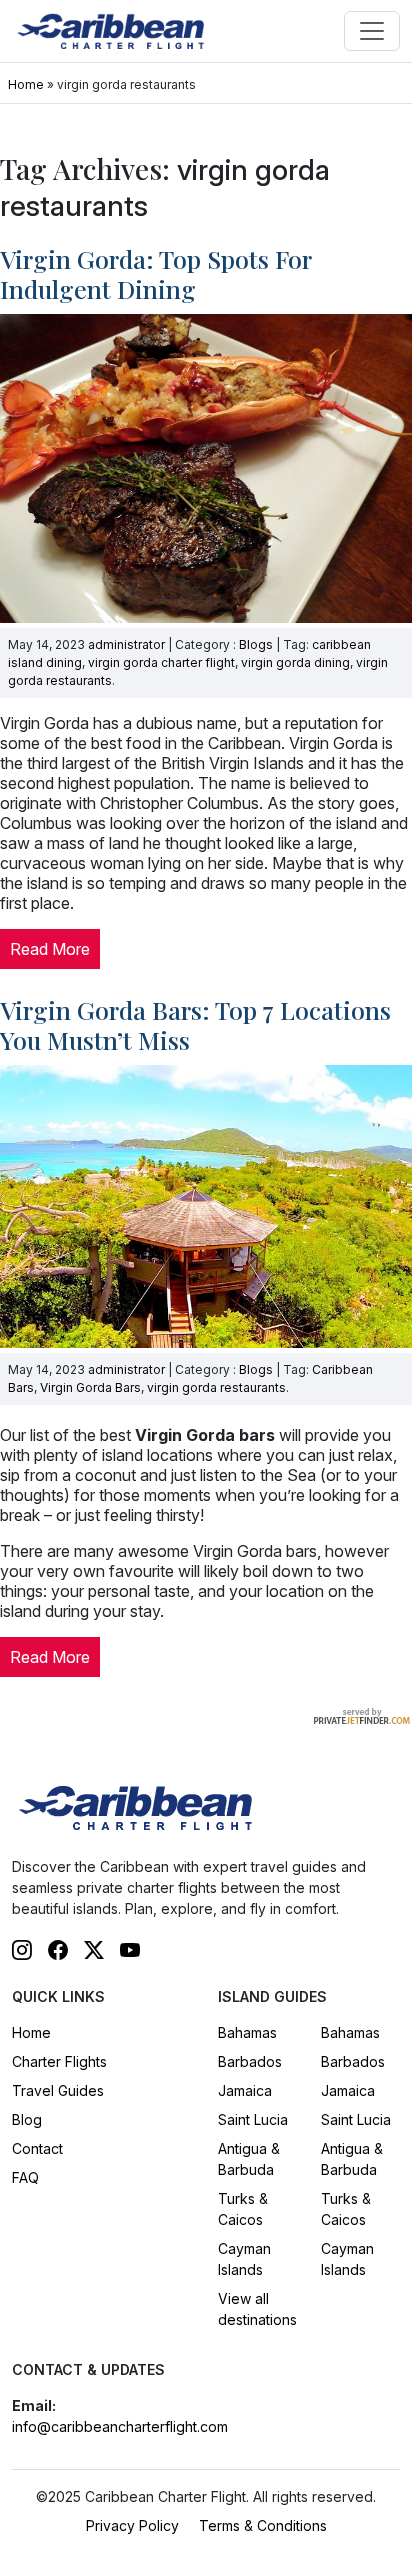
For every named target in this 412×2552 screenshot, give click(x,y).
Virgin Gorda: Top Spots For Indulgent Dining (155, 273)
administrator (126, 644)
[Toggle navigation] (372, 31)
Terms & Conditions (263, 2525)
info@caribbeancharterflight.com (120, 2426)
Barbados (250, 2061)
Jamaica (245, 2090)
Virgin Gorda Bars (90, 1387)
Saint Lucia (253, 2119)
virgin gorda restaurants (216, 1387)
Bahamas (247, 2032)
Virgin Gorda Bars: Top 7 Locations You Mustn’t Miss (195, 1024)
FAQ (25, 2177)
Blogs (256, 644)
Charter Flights (59, 2061)
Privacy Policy (132, 2525)
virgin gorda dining (295, 662)
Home (26, 84)
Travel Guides (58, 2090)
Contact (37, 2148)
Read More (50, 949)
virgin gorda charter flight (161, 662)
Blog (27, 2119)
